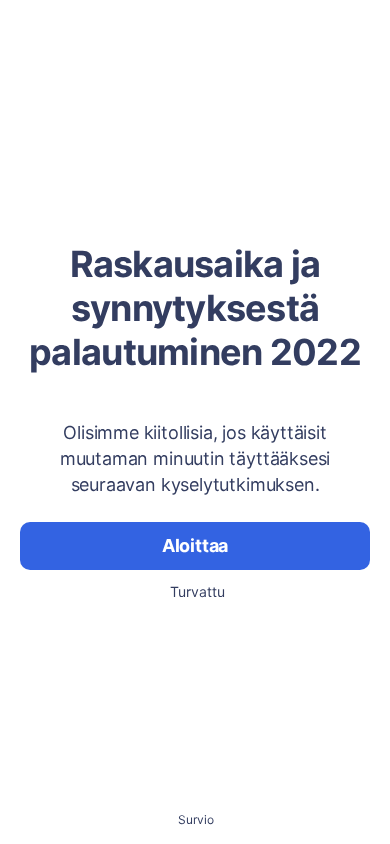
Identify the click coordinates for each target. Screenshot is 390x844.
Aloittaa (195, 545)
